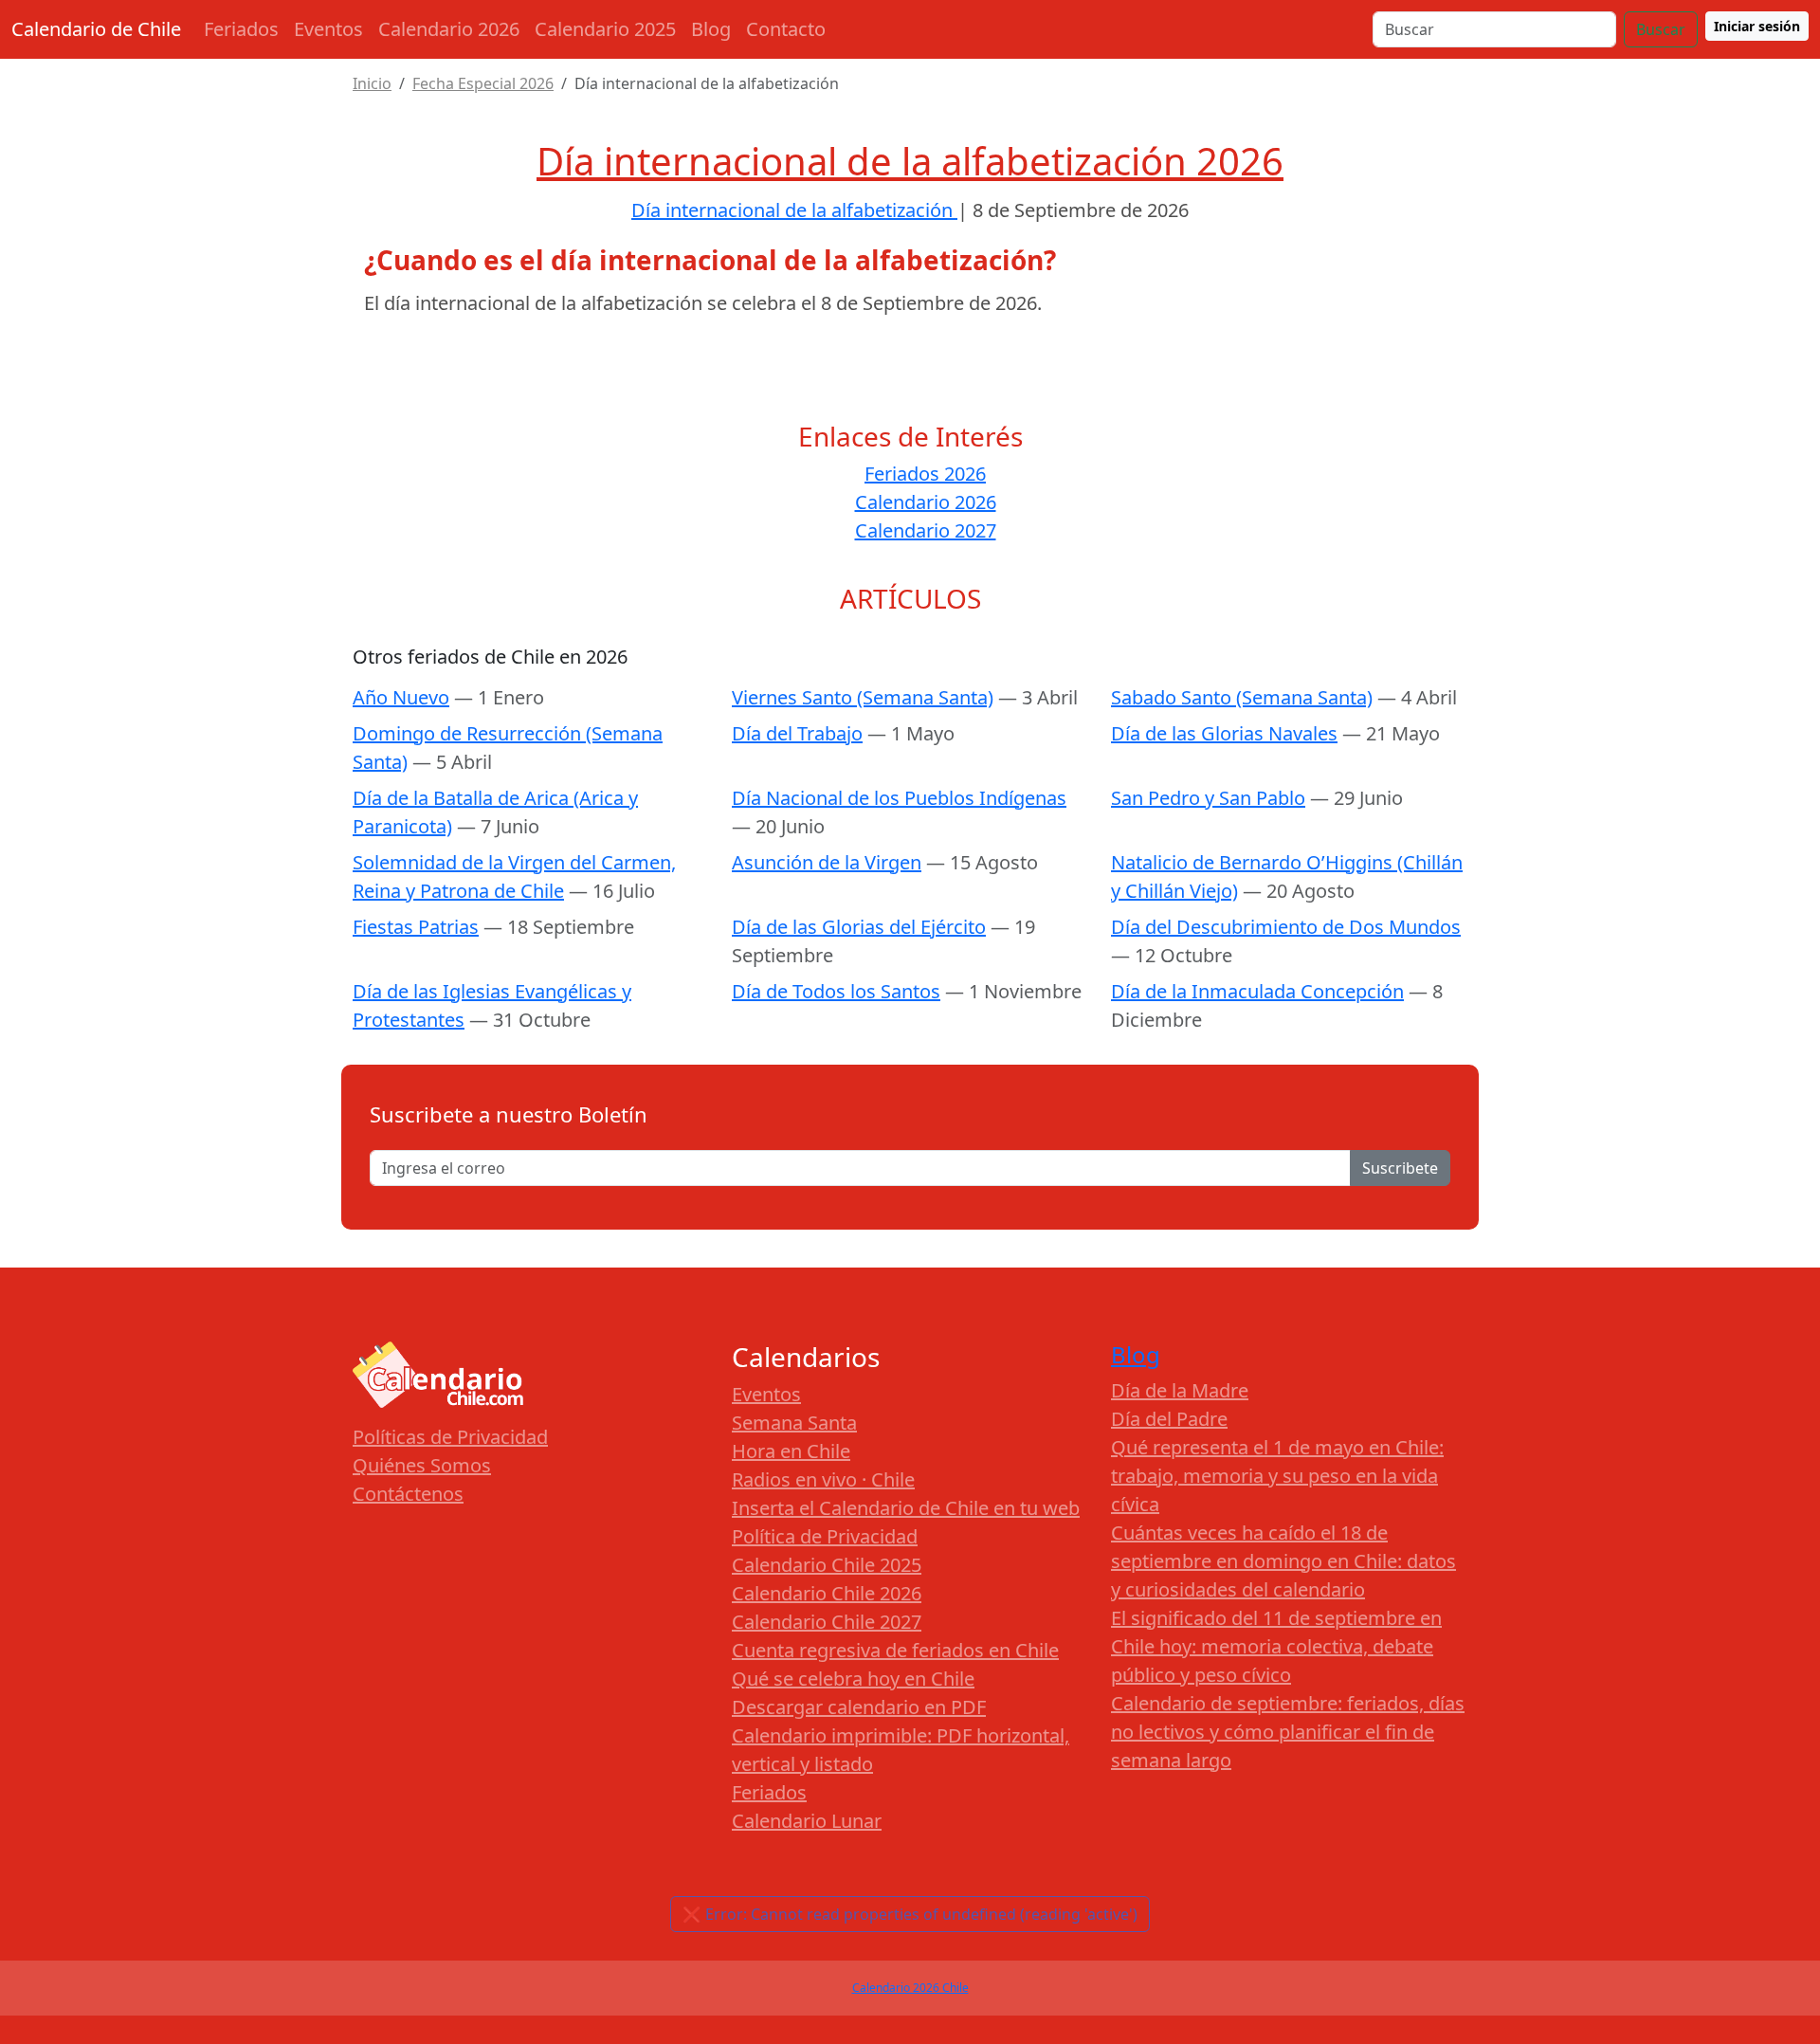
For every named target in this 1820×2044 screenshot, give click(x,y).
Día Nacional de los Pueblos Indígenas (899, 798)
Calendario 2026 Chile (910, 1988)
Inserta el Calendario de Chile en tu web (906, 1508)
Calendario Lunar (807, 1821)
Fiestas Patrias (416, 927)
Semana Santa (794, 1423)
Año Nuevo (401, 697)
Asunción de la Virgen (827, 862)
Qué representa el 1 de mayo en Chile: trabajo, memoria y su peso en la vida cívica (1277, 1476)
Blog (711, 29)
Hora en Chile (791, 1451)
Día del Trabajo (797, 733)
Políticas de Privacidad (450, 1437)
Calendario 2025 (605, 29)
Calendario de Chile (96, 29)
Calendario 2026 (449, 29)
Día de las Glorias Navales (1224, 733)
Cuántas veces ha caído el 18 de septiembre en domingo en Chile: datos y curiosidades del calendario (1283, 1561)
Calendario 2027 (926, 530)
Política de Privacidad (825, 1536)
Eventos (328, 29)
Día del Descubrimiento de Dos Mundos (1286, 927)
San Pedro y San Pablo (1208, 798)
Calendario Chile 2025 (827, 1565)
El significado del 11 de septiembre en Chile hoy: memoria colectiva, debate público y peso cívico (1276, 1646)
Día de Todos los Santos (836, 991)
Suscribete (1400, 1168)
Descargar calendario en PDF (859, 1707)
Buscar (1661, 29)
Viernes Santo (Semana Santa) (863, 697)
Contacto (786, 29)
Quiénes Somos (422, 1465)
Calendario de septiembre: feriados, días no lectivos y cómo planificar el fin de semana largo (1288, 1732)
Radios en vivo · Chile (823, 1479)
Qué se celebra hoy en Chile (853, 1679)
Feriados (241, 29)
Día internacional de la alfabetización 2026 (910, 161)
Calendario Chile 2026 (827, 1593)
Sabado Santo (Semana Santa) (1242, 697)
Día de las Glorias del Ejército (859, 927)
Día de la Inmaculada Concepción (1257, 991)
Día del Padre (1169, 1419)
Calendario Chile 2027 (827, 1622)
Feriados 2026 (925, 474)
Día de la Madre (1180, 1390)
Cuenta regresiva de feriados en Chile (895, 1650)
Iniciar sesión (1757, 26)
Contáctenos (408, 1494)
